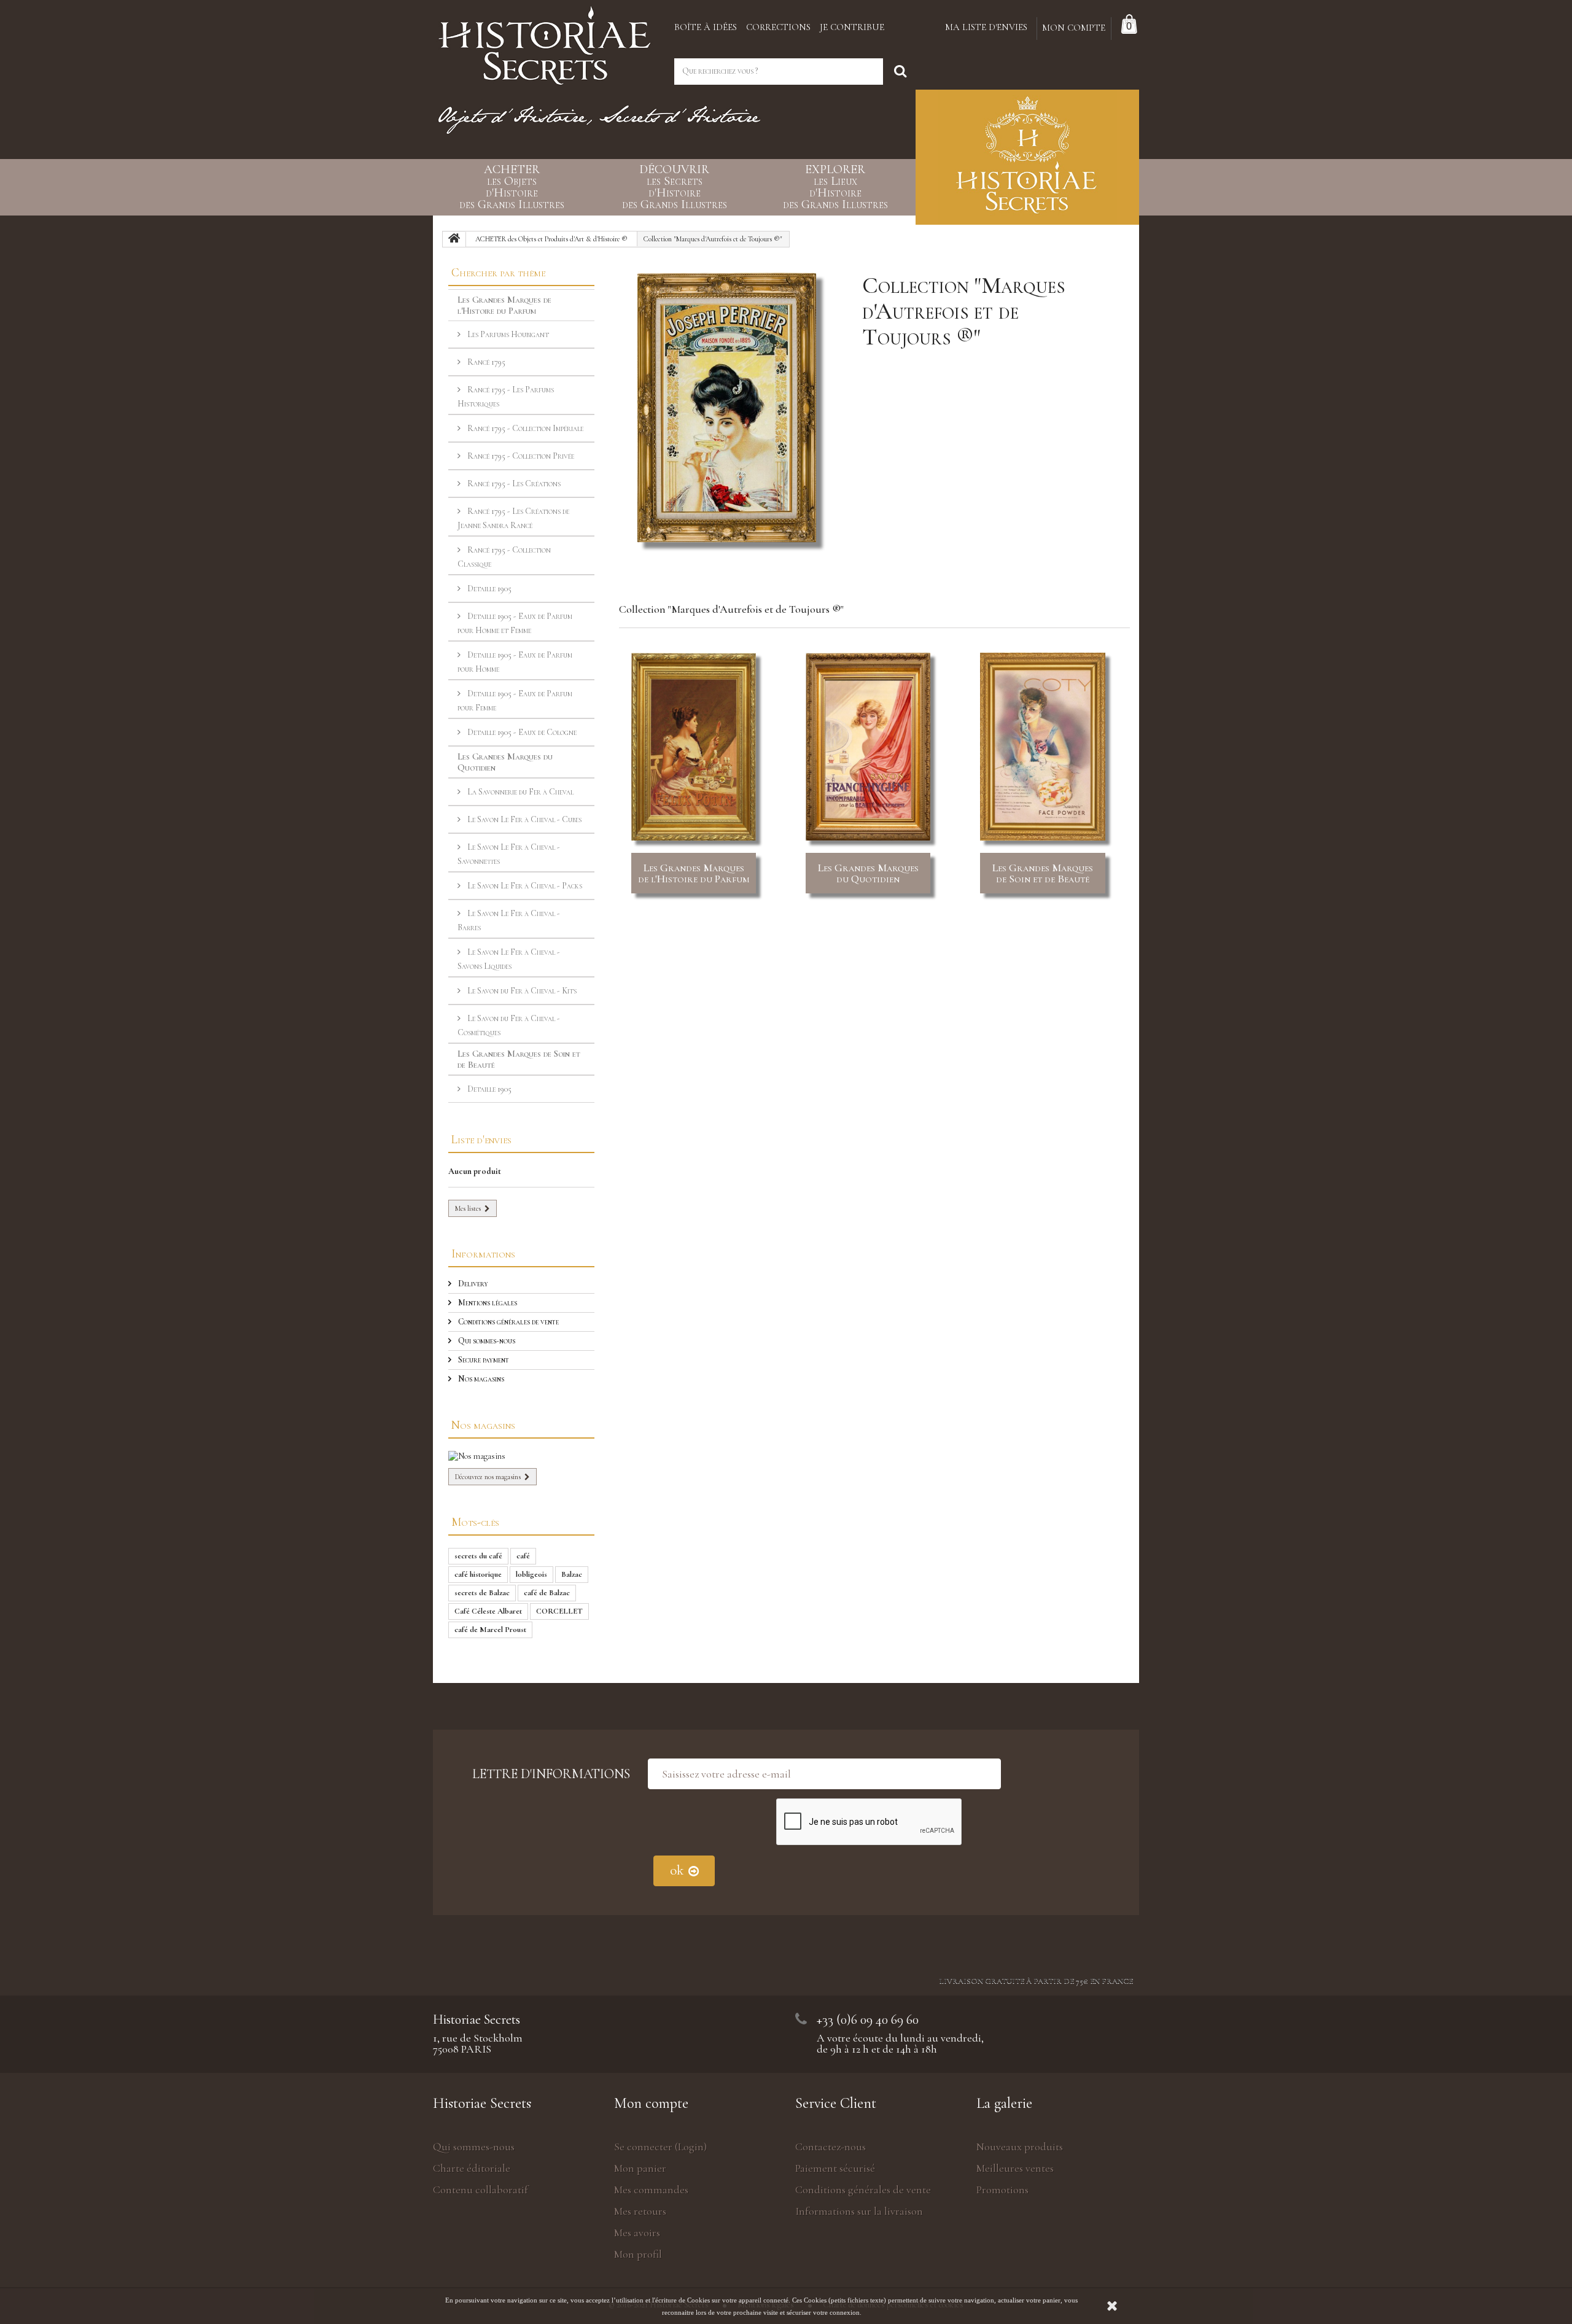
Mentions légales (487, 1303)
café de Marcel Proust (490, 1630)
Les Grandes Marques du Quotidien (868, 873)
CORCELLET (559, 1611)
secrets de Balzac (482, 1593)
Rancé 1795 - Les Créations (513, 484)
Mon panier (640, 2168)
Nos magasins (480, 1379)
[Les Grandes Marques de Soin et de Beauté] (1042, 747)
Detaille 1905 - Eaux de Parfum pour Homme (515, 662)
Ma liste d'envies (986, 27)
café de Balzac (547, 1593)
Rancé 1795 (485, 362)
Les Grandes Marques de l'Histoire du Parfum (694, 873)
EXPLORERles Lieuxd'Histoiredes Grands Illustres (835, 187)
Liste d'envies (481, 1139)
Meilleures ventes (1015, 2168)
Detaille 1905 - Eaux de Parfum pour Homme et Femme (515, 623)
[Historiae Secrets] (544, 41)
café (523, 1556)
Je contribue (852, 27)
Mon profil (638, 2254)
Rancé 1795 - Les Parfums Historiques (506, 397)
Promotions (1002, 2190)
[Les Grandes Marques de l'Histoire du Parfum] (694, 747)
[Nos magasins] (521, 1456)
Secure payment (483, 1360)
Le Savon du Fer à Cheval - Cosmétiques (509, 1025)
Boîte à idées (706, 27)
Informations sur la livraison (859, 2211)
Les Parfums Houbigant (507, 334)
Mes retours (640, 2211)
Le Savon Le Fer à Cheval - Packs (524, 886)
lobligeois (531, 1574)
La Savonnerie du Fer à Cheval (519, 792)
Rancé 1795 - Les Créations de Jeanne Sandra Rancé (513, 518)
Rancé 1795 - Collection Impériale (524, 428)
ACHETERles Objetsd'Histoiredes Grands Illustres (512, 187)
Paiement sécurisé (835, 2168)
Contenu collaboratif (481, 2190)
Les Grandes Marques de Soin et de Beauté (1043, 873)
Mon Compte (1074, 28)
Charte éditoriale (472, 2168)
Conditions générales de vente (508, 1322)
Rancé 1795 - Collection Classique (504, 557)
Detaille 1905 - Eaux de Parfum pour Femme (515, 701)
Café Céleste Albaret (488, 1611)
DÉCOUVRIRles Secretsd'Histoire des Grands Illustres (675, 187)
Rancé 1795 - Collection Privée (520, 456)
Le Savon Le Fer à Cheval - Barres (509, 920)
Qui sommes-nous (486, 1341)
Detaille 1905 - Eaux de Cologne (521, 732)
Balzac (572, 1574)
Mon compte (651, 2103)
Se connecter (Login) (660, 2147)
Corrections (778, 27)
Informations (483, 1253)
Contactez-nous (831, 2147)
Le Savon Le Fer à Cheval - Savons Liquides (509, 959)
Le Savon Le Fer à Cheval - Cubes (523, 819)
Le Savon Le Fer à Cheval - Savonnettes (509, 854)
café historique (478, 1574)
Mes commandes (651, 2190)
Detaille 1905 (488, 589)
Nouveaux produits (1020, 2147)
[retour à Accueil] (454, 239)
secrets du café (478, 1556)
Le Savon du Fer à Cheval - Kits (521, 991)
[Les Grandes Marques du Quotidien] (868, 747)
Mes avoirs (637, 2233)
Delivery (472, 1284)
